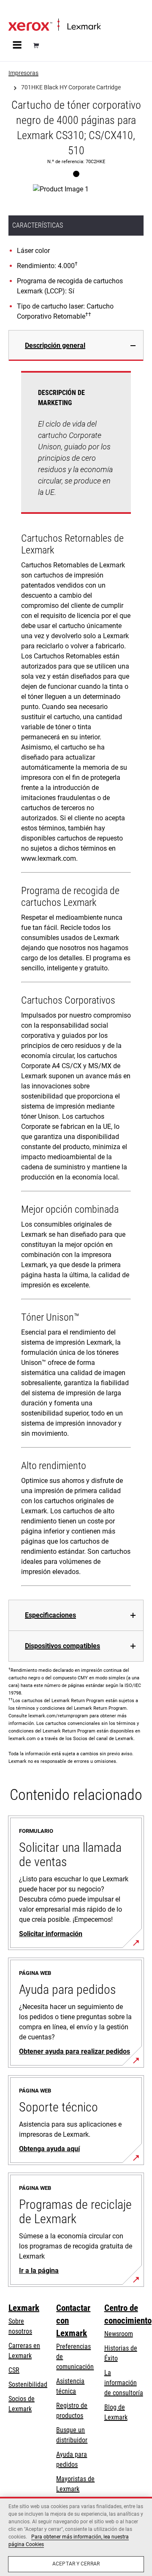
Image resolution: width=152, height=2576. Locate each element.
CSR (14, 2370)
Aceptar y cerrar (76, 2564)
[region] (76, 2536)
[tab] (76, 345)
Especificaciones (50, 1615)
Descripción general (55, 345)
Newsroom (119, 2334)
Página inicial (24, 11)
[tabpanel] (76, 980)
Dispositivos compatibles (62, 1646)
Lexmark (24, 2308)
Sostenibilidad (28, 2384)
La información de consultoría (124, 2383)
